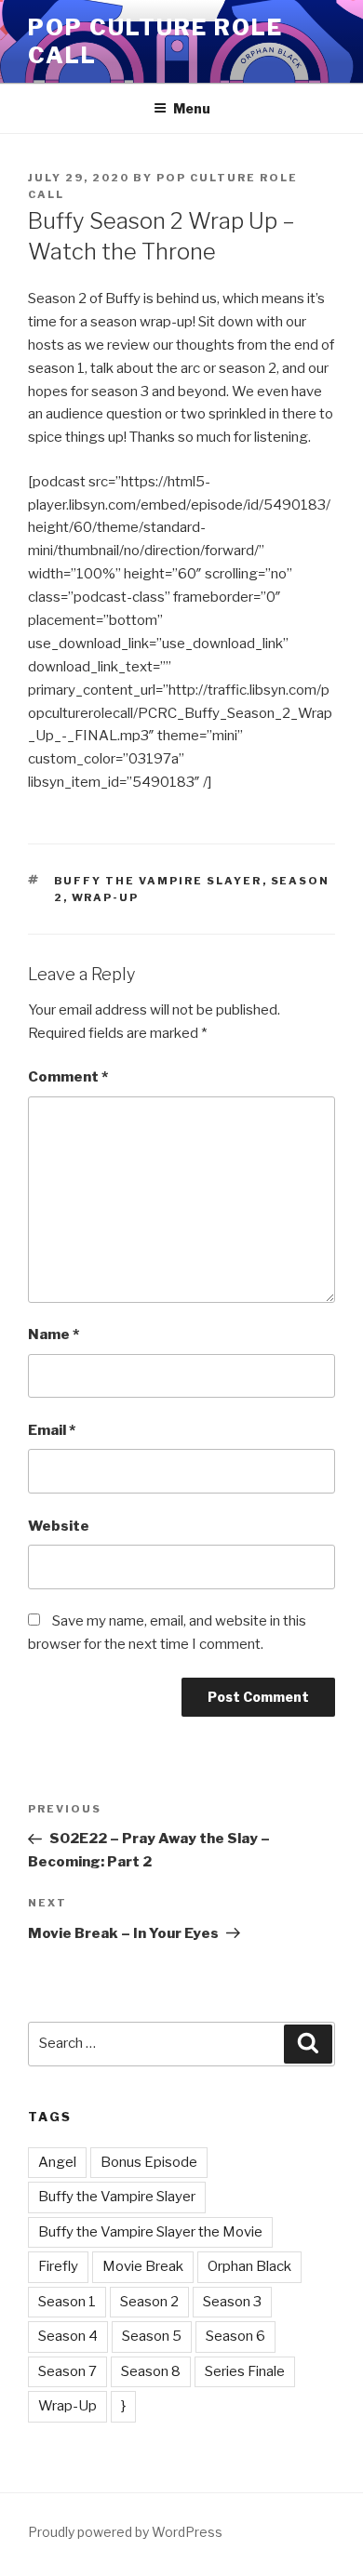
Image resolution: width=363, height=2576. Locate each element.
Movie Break (143, 2266)
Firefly (58, 2266)
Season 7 (67, 2371)
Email (52, 1430)
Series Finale (245, 2371)
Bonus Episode (149, 2162)
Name (54, 1334)
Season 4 (68, 2336)
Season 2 (149, 2302)
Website (59, 1526)
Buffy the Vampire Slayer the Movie (150, 2232)
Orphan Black (249, 2266)
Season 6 (235, 2336)
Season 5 (152, 2336)
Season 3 (232, 2302)
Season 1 (67, 2302)
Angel (57, 2162)
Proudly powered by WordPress (125, 2532)
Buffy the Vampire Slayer (158, 881)
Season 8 (151, 2371)
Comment (68, 1077)
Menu (192, 108)
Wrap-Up (106, 897)
